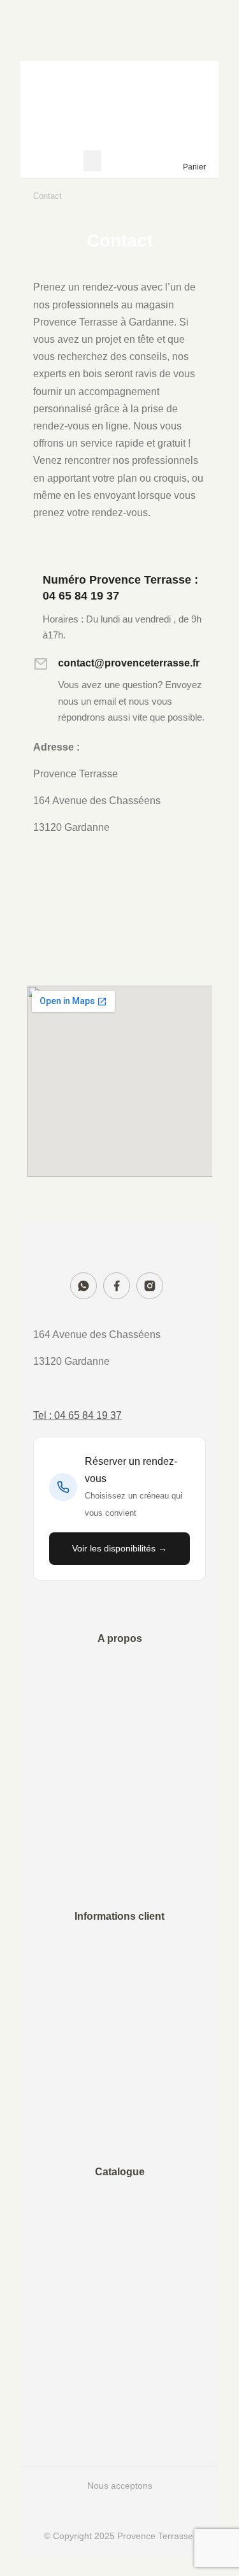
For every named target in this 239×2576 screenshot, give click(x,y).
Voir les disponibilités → (119, 1548)
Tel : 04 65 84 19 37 (77, 1415)
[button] (92, 161)
